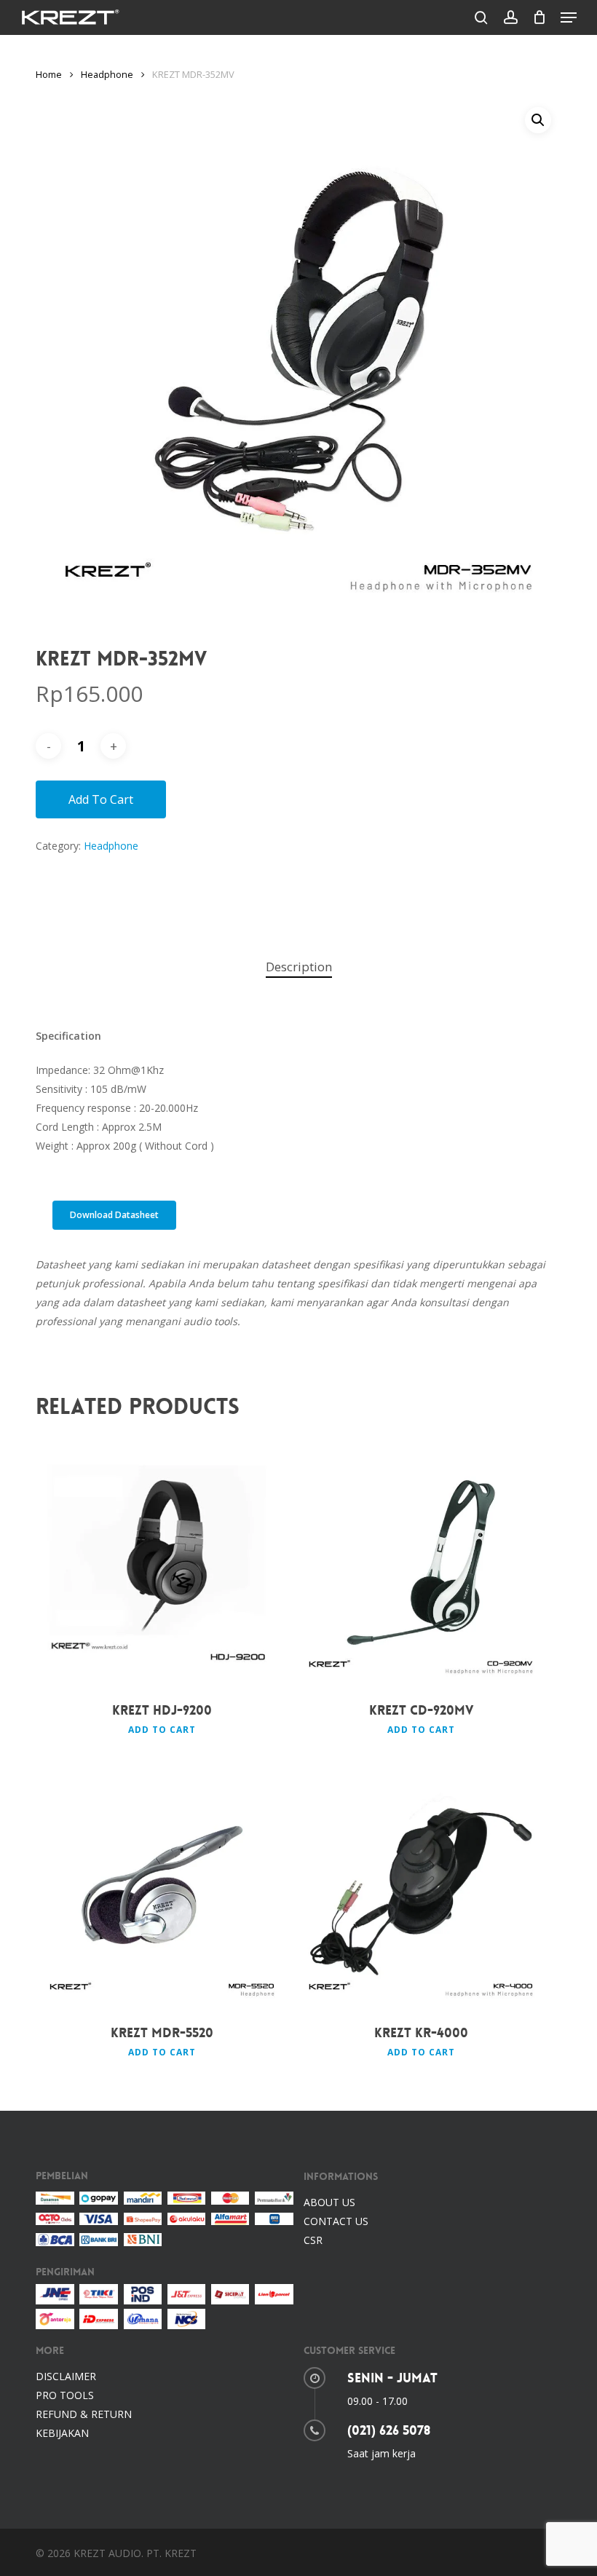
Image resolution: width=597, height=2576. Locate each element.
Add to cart (101, 799)
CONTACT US (336, 2221)
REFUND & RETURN (84, 2414)
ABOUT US (329, 2202)
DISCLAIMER (66, 2376)
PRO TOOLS (65, 2395)
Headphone (107, 74)
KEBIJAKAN (62, 2433)
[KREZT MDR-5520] (162, 1885)
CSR (313, 2240)
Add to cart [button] (162, 1730)
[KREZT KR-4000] (421, 1885)
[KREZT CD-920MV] (421, 1562)
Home (49, 74)
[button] (569, 17)
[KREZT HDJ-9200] (162, 1562)
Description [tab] (299, 967)
